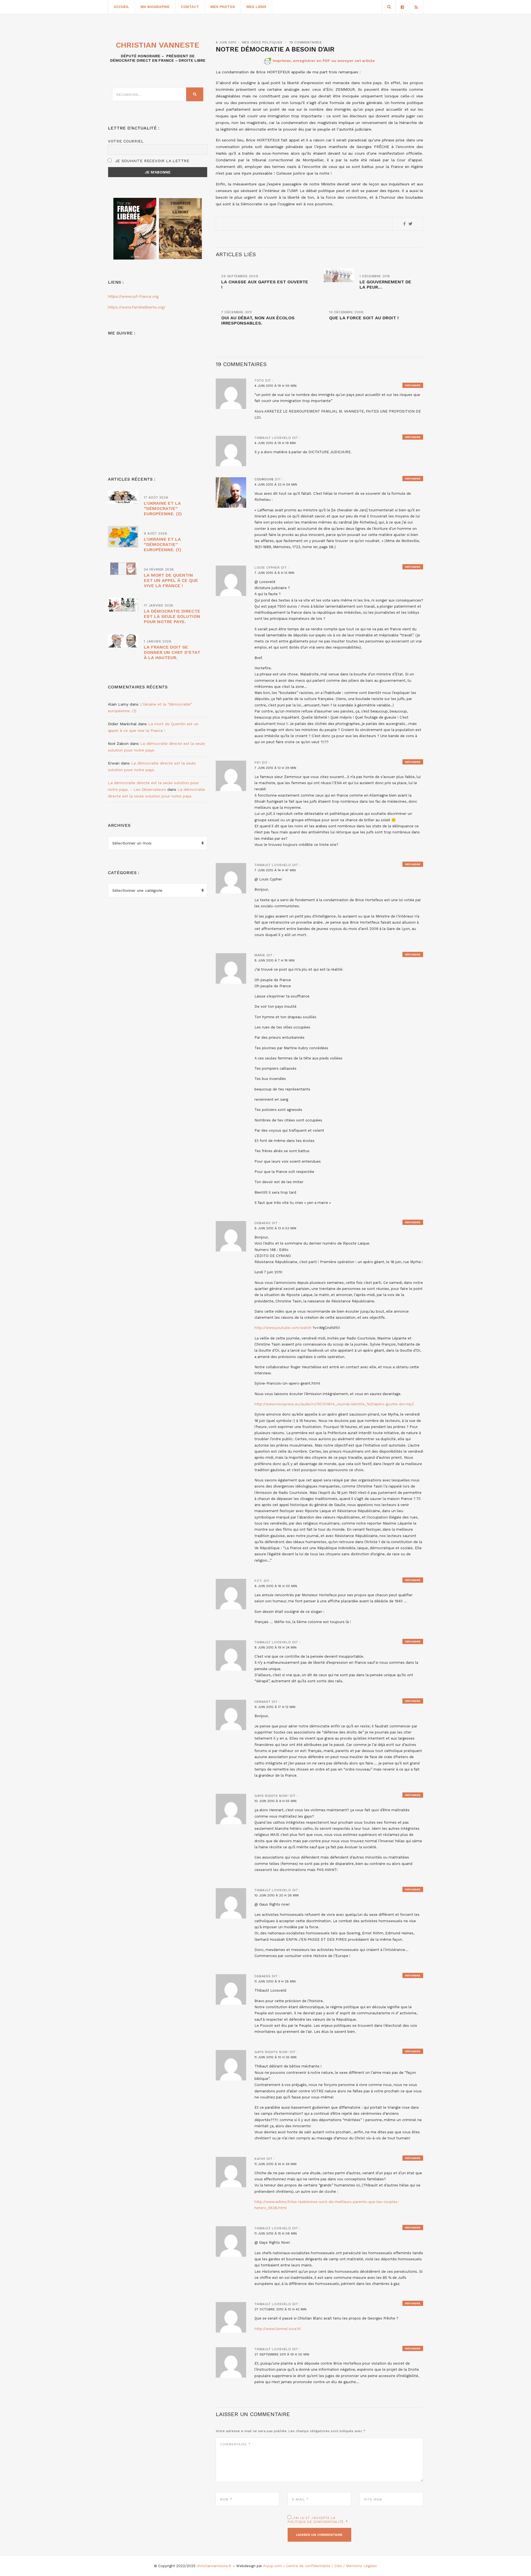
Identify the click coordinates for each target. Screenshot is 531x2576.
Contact (190, 7)
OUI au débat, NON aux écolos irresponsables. (258, 320)
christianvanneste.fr (214, 2566)
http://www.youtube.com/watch (283, 1328)
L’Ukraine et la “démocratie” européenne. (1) (162, 544)
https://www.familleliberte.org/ (137, 307)
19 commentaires (306, 42)
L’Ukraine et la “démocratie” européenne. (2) (163, 508)
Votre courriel (126, 141)
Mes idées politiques (262, 42)
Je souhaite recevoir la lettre (151, 161)
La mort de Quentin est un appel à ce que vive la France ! (171, 580)
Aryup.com (273, 2566)
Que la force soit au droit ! (364, 318)
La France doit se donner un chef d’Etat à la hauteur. (172, 652)
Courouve (264, 479)
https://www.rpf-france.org (133, 296)
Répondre (413, 385)
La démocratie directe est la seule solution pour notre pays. (172, 616)
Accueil (121, 7)
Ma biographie (155, 7)
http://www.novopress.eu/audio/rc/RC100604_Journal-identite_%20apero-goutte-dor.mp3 (334, 1404)
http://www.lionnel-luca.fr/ (278, 2329)
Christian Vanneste (158, 45)
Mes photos (223, 7)
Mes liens (256, 7)
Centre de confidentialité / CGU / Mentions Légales (331, 2566)
